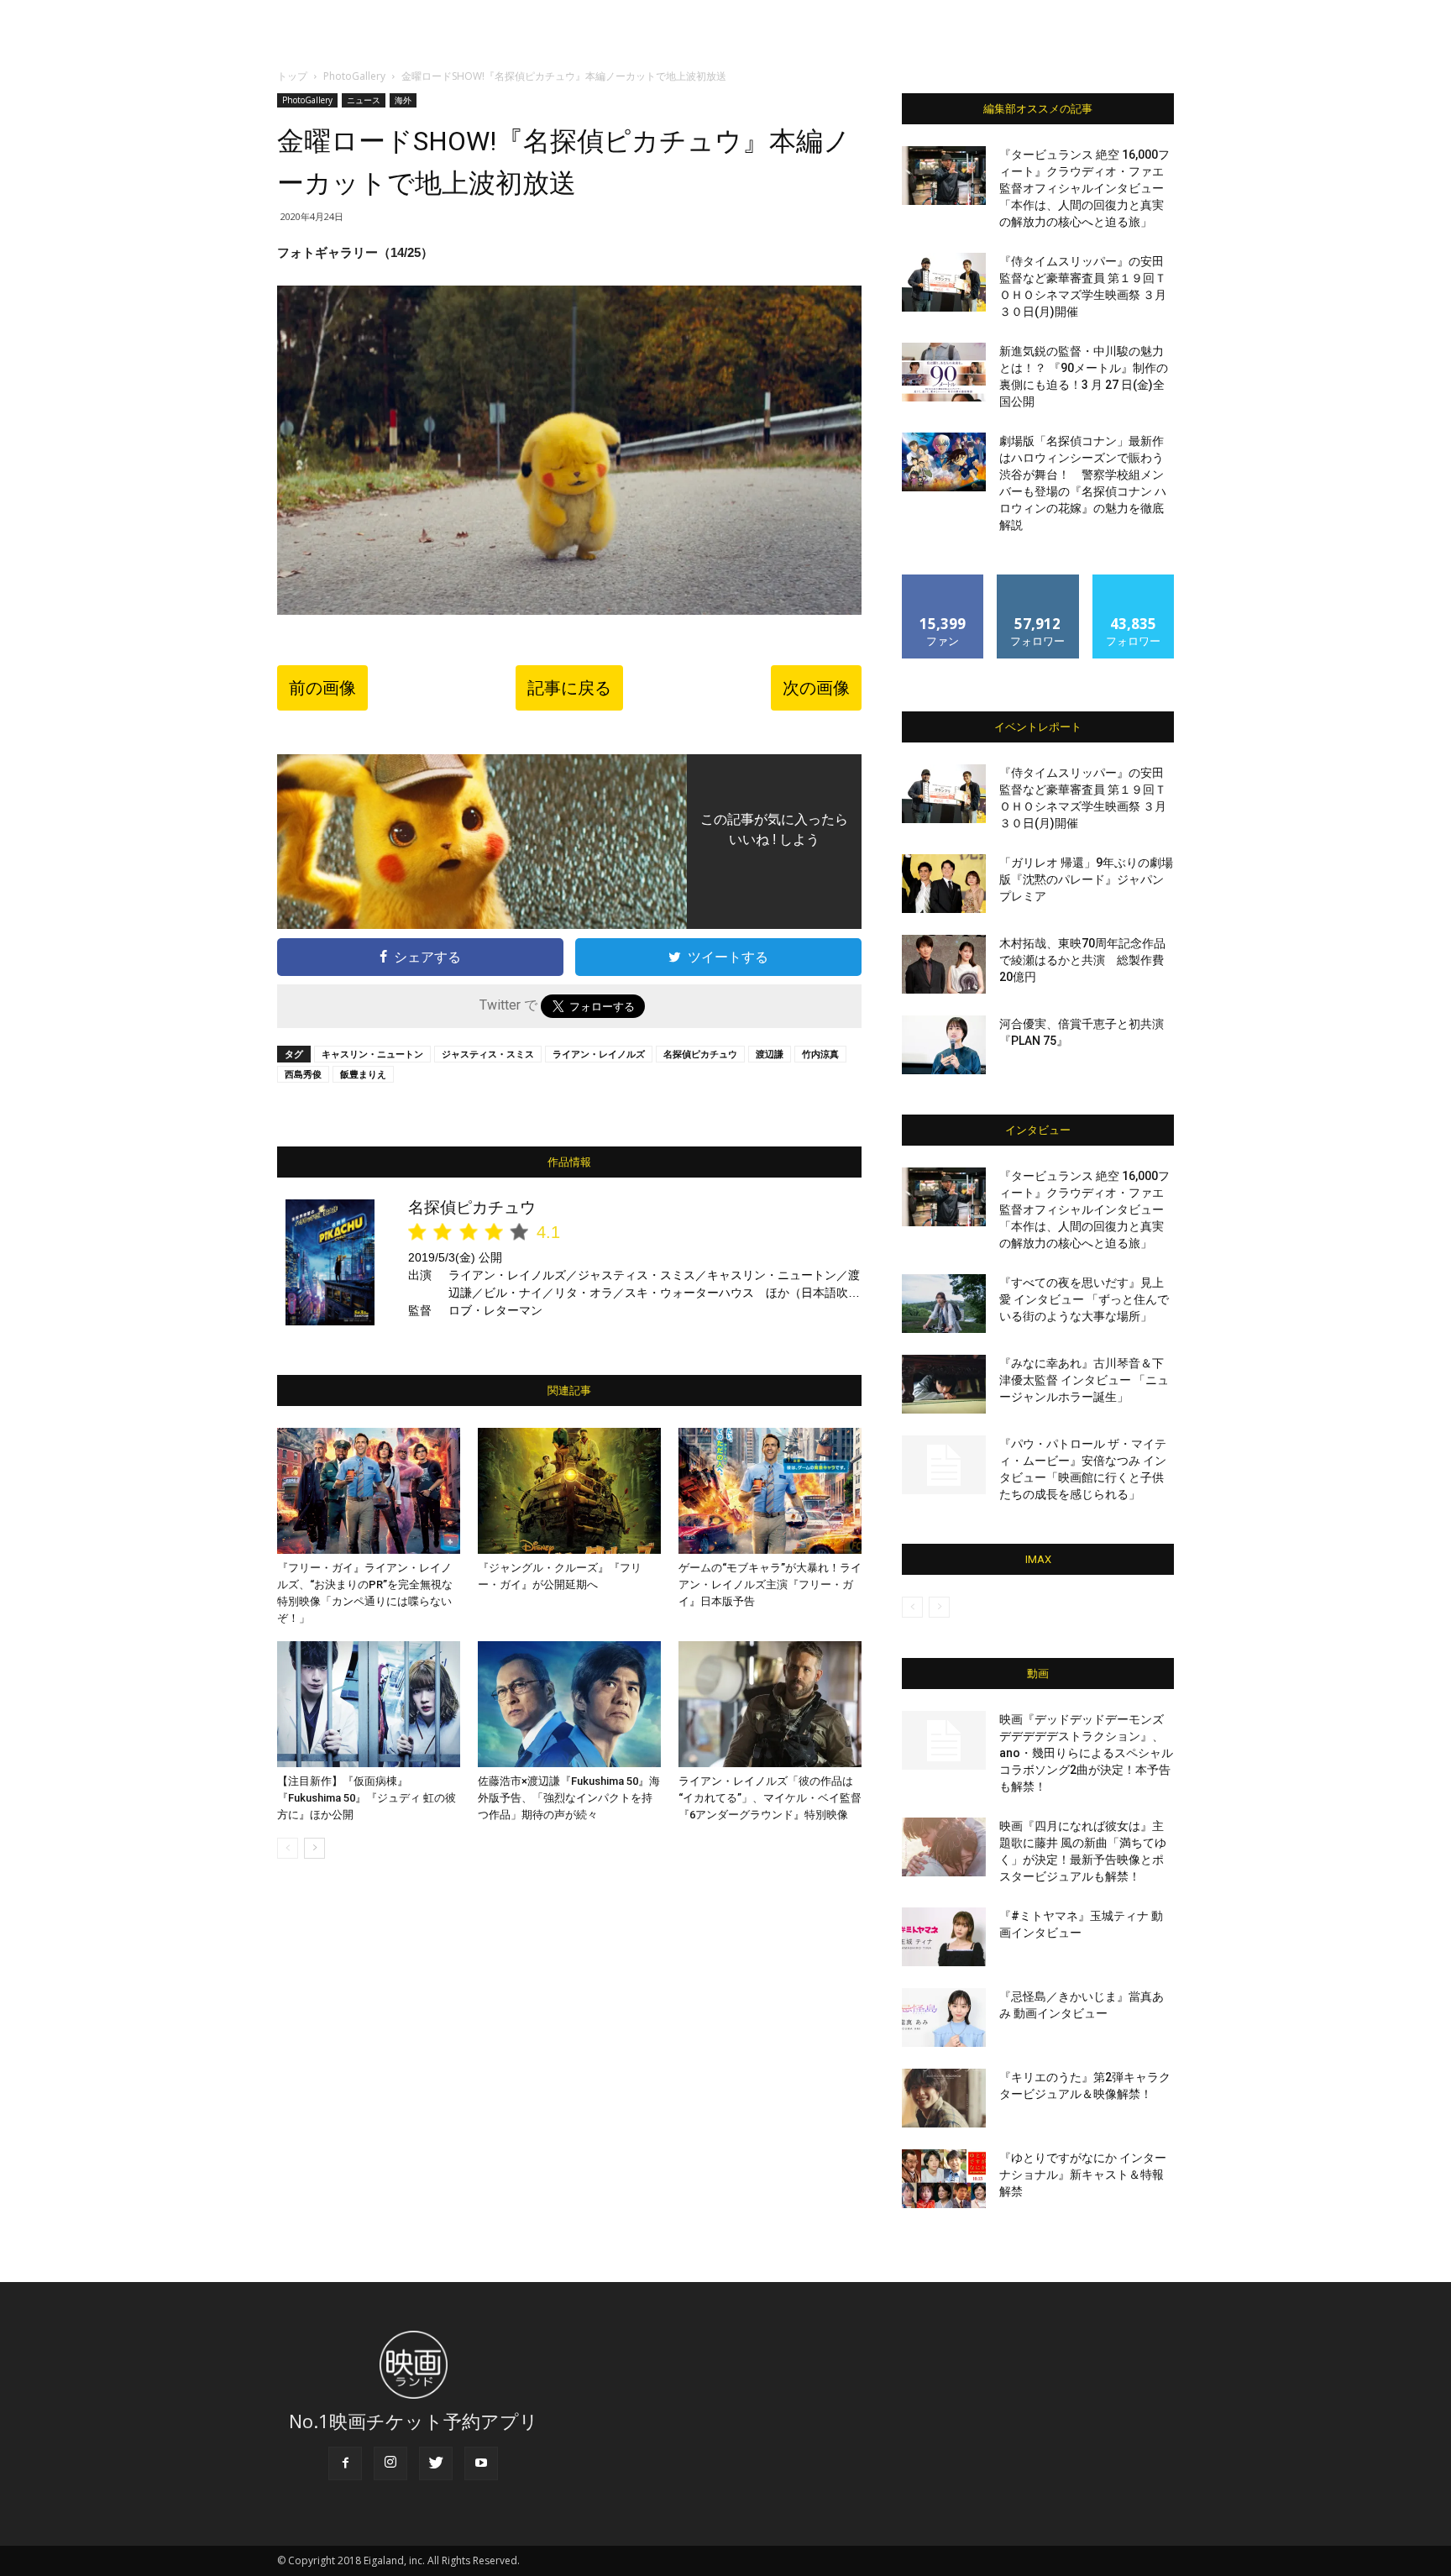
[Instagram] (390, 2463)
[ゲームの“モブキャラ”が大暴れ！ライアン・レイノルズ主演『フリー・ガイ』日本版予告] (770, 1491)
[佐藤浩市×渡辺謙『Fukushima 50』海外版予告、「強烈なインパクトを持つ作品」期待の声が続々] (569, 1704)
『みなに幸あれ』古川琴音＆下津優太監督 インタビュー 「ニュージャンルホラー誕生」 (1084, 1380)
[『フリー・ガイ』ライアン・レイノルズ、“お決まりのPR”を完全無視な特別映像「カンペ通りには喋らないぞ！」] (369, 1491)
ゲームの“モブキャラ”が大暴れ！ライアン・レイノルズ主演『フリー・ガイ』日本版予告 (770, 1584)
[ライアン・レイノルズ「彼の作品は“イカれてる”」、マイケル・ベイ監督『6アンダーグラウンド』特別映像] (770, 1704)
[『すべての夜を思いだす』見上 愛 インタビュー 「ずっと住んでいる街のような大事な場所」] (944, 1304)
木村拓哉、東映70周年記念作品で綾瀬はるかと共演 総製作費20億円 (1082, 960)
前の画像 (322, 688)
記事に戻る (569, 688)
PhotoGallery (354, 76)
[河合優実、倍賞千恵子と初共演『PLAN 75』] (944, 1045)
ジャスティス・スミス (488, 1054)
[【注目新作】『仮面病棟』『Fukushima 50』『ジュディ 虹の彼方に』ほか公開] (369, 1704)
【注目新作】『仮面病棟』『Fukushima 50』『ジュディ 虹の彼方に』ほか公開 (367, 1798)
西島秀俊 (303, 1074)
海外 (403, 100)
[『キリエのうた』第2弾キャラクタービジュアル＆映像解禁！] (944, 2098)
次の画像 (816, 688)
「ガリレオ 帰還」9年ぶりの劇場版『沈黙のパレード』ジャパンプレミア (1086, 879)
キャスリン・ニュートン (372, 1054)
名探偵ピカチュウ (700, 1054)
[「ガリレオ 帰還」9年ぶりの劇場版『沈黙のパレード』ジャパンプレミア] (944, 884)
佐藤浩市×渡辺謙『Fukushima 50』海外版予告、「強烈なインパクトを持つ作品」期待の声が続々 (569, 1798)
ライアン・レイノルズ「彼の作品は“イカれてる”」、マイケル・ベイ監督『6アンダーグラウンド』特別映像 (770, 1798)
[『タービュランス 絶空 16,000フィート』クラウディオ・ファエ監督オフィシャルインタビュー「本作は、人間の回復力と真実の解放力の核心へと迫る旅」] (944, 176)
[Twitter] (436, 2463)
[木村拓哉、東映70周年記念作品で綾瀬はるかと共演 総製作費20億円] (944, 964)
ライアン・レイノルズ (599, 1054)
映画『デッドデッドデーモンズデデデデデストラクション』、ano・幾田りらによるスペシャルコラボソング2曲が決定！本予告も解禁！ (1086, 1753)
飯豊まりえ (363, 1074)
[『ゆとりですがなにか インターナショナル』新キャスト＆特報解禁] (944, 2179)
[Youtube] (481, 2463)
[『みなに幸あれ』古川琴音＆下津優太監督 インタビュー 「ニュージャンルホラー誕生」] (944, 1384)
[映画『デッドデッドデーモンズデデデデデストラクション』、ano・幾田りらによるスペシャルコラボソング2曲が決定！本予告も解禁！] (944, 1740)
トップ (292, 76)
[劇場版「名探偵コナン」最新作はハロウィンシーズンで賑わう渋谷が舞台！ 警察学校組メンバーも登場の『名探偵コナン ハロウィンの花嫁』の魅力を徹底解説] (944, 462)
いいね (943, 581)
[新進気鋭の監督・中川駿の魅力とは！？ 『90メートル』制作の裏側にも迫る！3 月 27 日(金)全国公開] (944, 372)
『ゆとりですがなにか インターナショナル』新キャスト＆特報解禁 (1083, 2175)
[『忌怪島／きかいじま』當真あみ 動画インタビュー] (944, 2017)
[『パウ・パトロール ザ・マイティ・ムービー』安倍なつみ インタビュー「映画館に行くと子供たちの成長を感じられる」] (944, 1465)
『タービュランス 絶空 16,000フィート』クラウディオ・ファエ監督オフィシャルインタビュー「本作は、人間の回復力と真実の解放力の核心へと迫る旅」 (1084, 188)
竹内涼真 (820, 1054)
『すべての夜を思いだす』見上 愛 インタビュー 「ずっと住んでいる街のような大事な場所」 (1084, 1299)
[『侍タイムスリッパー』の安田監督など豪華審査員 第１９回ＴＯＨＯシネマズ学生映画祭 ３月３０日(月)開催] (944, 282)
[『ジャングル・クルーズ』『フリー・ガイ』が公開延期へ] (569, 1491)
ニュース (364, 100)
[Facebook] (345, 2463)
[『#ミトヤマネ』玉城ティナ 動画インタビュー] (944, 1937)
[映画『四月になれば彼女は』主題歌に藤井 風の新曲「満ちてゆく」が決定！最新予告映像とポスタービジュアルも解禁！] (944, 1847)
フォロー (1038, 581)
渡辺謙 (770, 1054)
